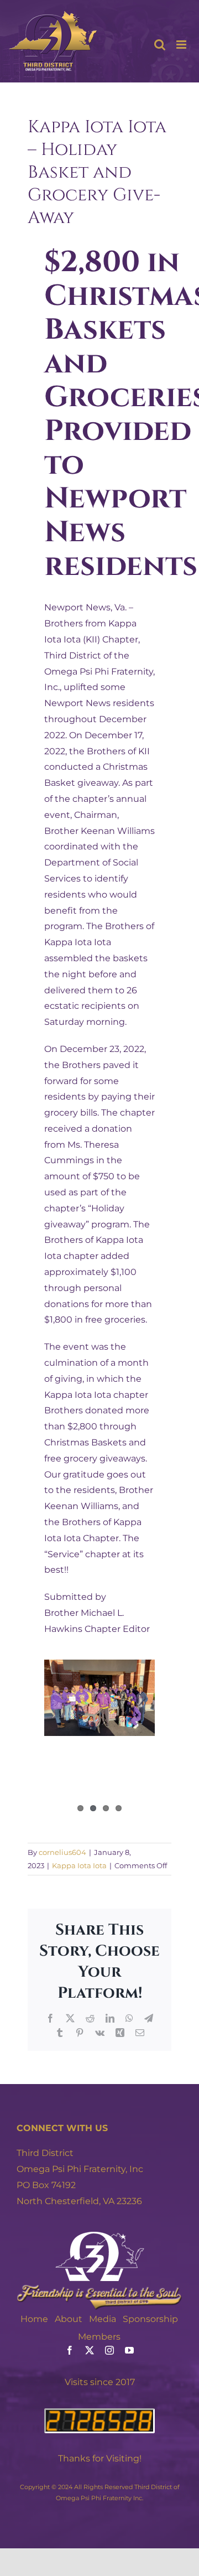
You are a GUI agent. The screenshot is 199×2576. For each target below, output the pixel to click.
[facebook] (70, 2350)
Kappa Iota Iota (79, 1865)
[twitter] (90, 2350)
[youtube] (129, 2350)
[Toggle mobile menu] (182, 45)
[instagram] (109, 2350)
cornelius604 (62, 1852)
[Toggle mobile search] (160, 45)
